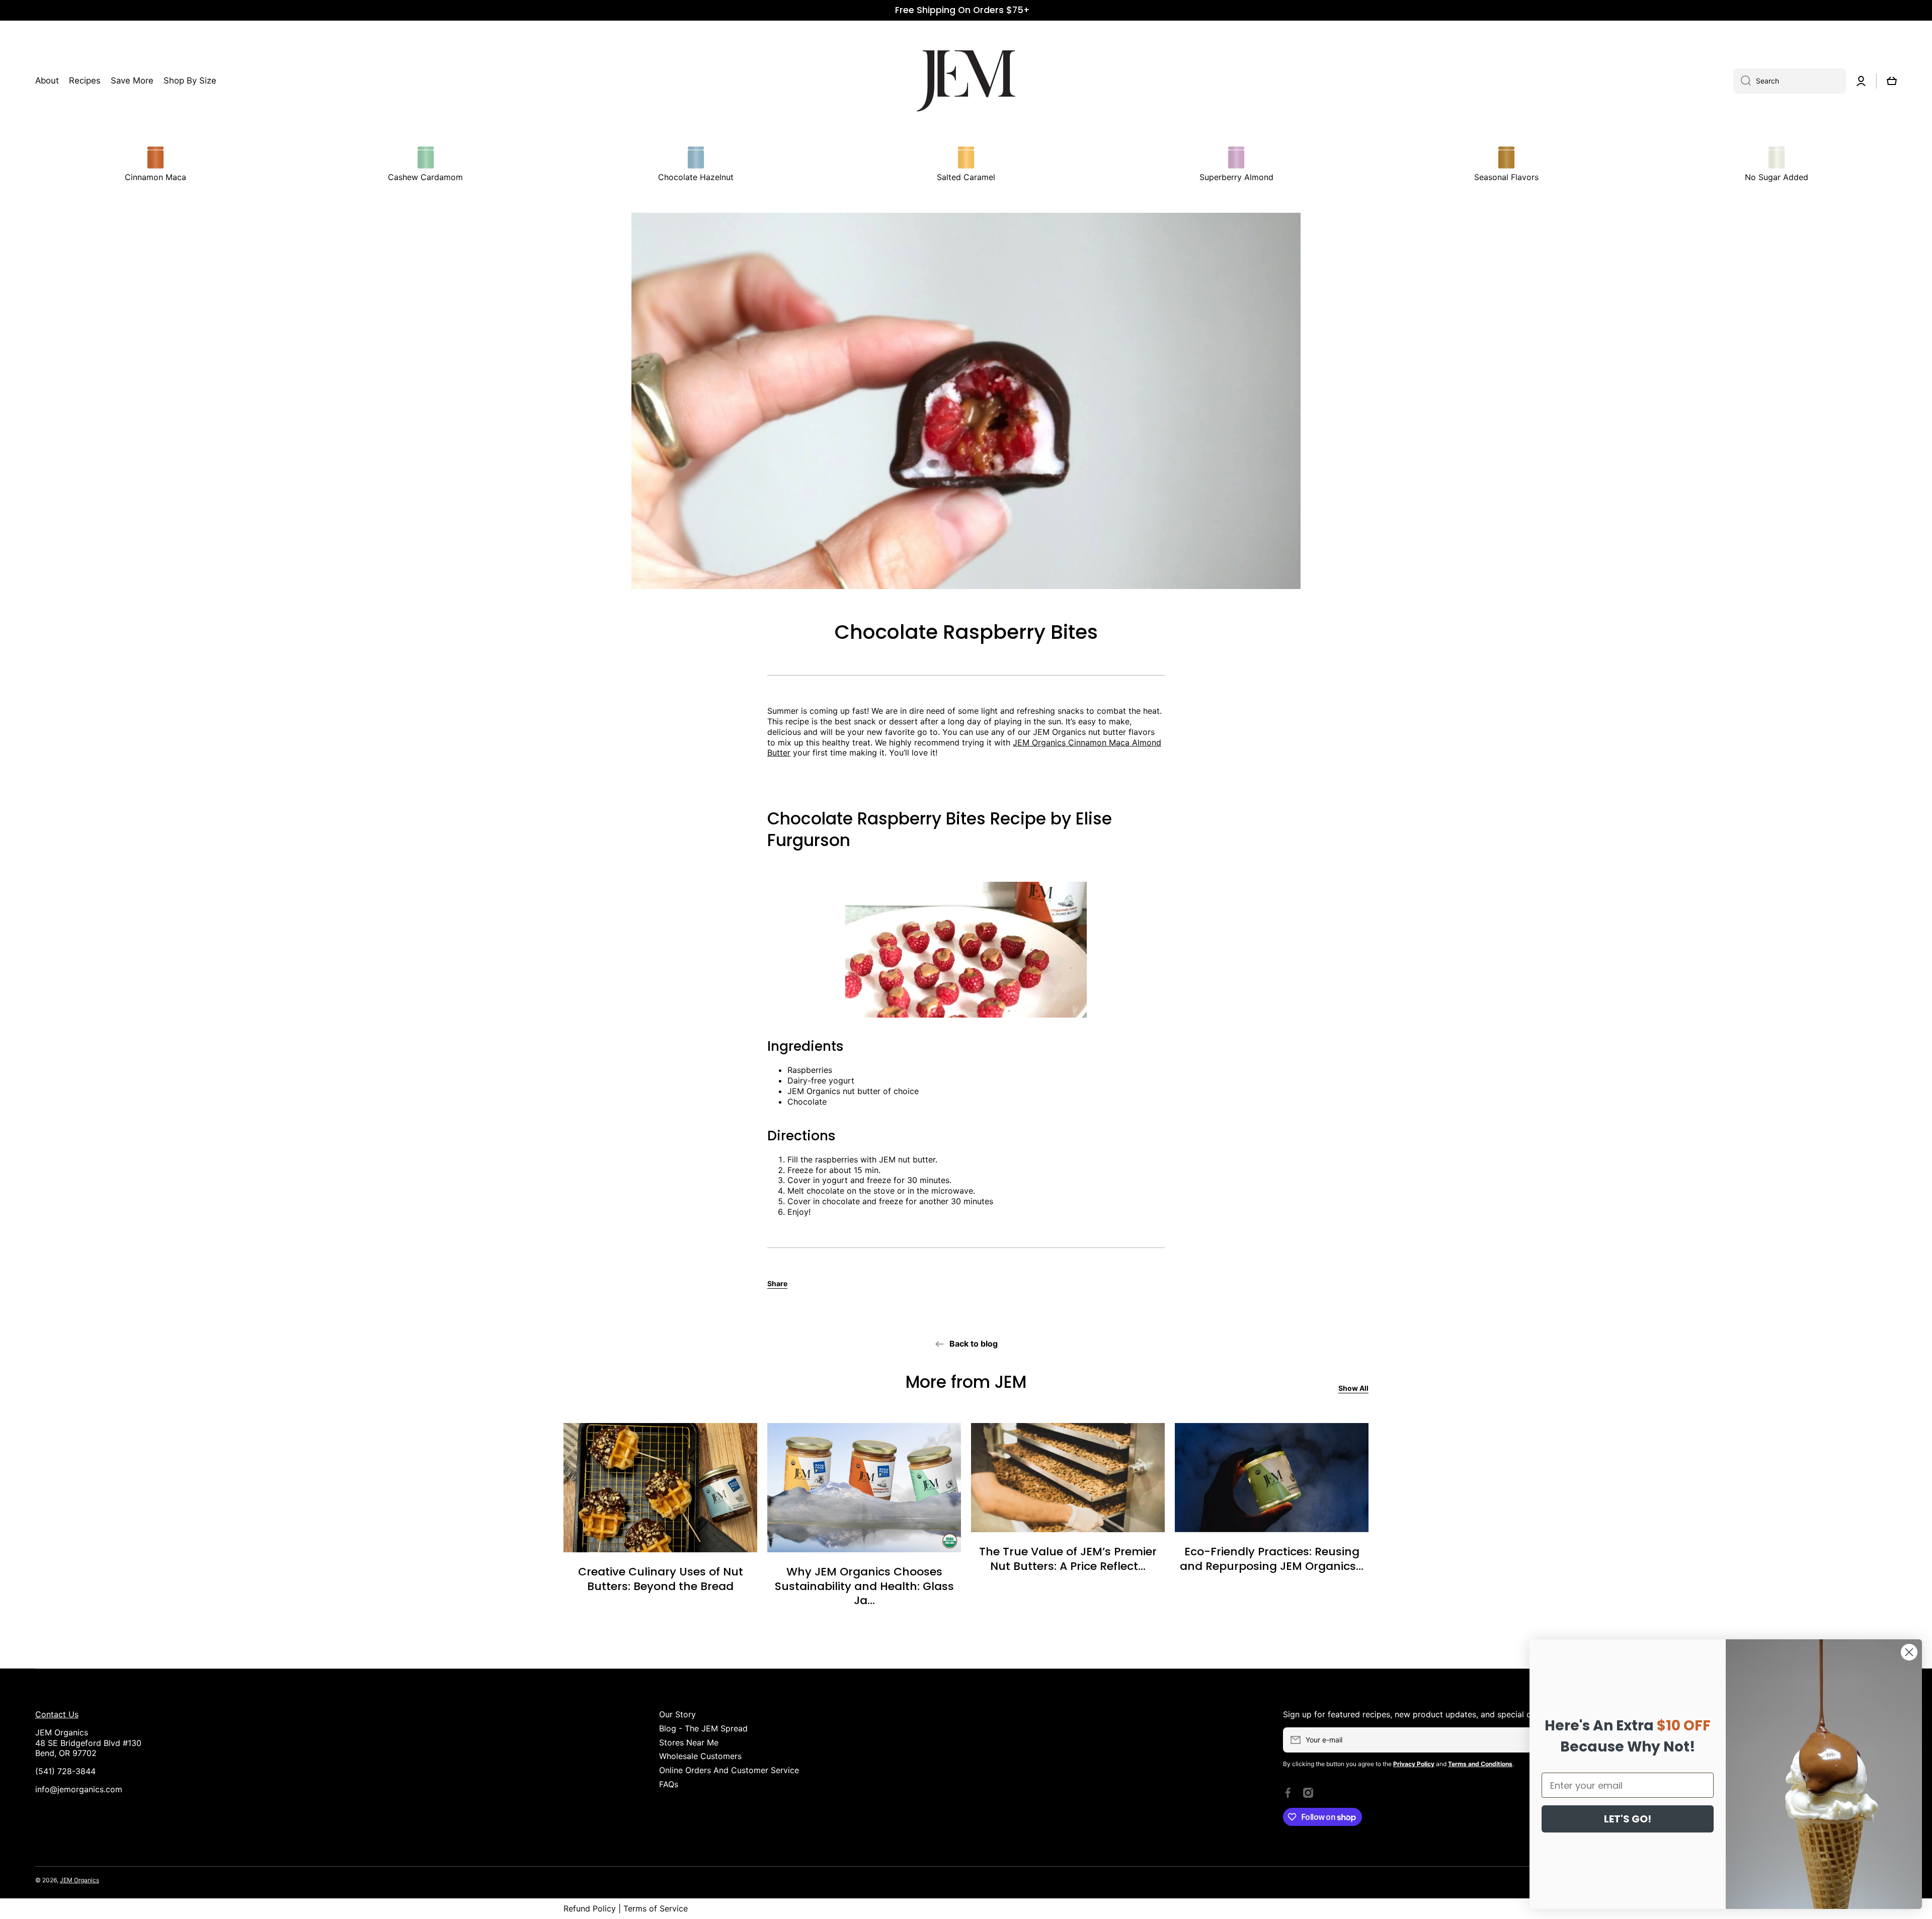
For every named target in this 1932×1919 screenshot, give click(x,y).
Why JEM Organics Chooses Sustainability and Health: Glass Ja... (864, 1587)
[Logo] (966, 81)
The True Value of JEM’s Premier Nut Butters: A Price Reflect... (1068, 1559)
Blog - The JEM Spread (703, 1728)
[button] (1892, 81)
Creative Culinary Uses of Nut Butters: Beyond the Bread (661, 1579)
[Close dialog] (1909, 1652)
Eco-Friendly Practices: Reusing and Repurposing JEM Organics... (1272, 1559)
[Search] (1742, 81)
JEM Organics (79, 1880)
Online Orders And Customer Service (729, 1770)
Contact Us (57, 1714)
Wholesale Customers (700, 1756)
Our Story (677, 1714)
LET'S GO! (1628, 1819)
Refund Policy (590, 1908)
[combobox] (1790, 81)
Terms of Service (656, 1908)
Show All (1353, 1388)
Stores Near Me (689, 1742)
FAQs (669, 1784)
